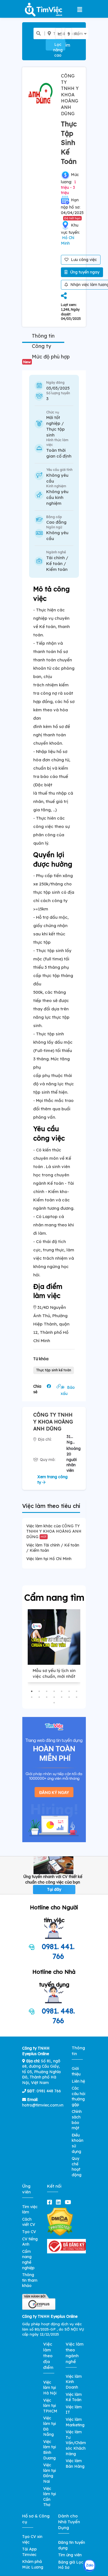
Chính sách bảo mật (77, 2120)
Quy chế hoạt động (77, 2167)
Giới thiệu (76, 2071)
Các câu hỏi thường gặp (79, 2096)
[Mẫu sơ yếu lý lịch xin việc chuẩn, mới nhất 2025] (54, 1637)
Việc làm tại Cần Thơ (50, 2497)
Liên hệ (78, 2081)
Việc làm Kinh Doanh (74, 2382)
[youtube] (69, 2202)
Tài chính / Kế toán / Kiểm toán (57, 563)
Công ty (41, 346)
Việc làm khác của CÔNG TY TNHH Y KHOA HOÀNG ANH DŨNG (54, 1531)
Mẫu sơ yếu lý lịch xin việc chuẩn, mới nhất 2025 (54, 1676)
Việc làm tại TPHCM (50, 2406)
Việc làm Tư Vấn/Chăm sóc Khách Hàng (76, 2443)
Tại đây (54, 1889)
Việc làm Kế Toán (74, 2397)
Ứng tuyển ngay (84, 272)
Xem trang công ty (52, 1480)
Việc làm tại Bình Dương (50, 2450)
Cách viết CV (29, 2222)
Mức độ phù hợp (47, 359)
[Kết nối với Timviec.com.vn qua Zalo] (89, 2566)
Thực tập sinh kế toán (54, 1370)
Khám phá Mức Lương (33, 2564)
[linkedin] (60, 2202)
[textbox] (62, 34)
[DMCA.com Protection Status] (60, 2221)
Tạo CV (29, 2232)
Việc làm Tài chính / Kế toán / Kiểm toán (53, 1548)
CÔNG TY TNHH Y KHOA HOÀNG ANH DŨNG (70, 95)
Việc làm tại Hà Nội (50, 2388)
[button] (32, 1691)
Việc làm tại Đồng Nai (50, 2473)
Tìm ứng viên (70, 2555)
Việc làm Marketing (75, 2422)
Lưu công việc (83, 260)
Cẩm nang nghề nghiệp (28, 2260)
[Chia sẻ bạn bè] (64, 296)
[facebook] (51, 2202)
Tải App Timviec (29, 2552)
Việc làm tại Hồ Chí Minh (49, 1559)
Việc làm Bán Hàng (75, 2464)
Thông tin (43, 336)
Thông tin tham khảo (30, 2280)
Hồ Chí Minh (68, 240)
